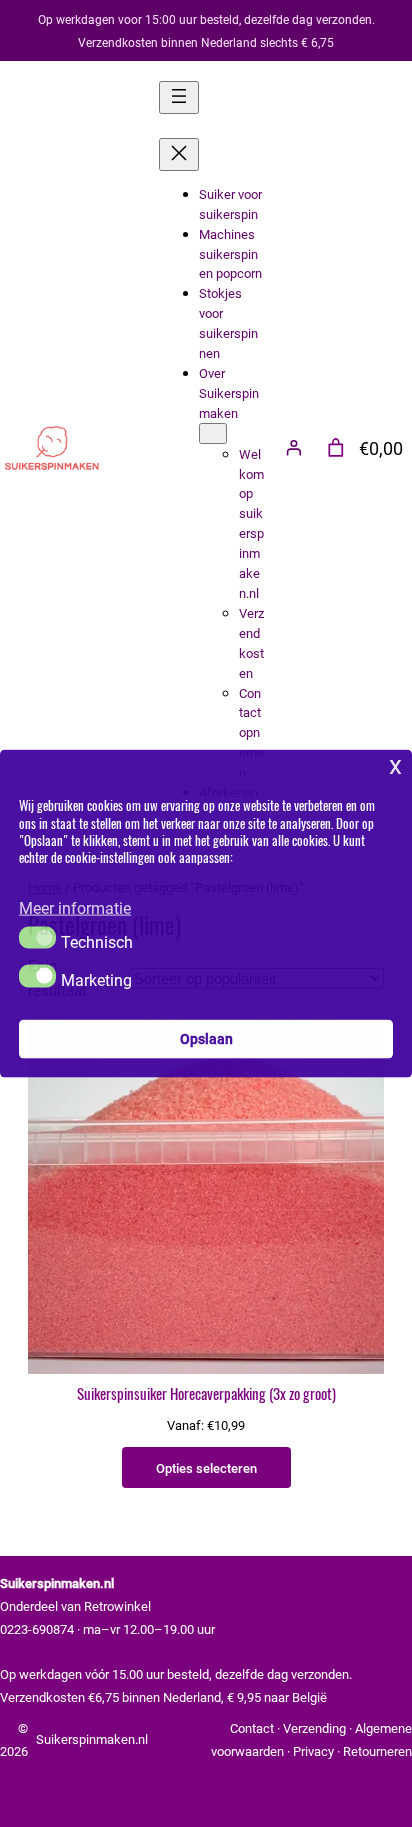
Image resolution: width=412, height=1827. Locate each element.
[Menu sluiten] (179, 154)
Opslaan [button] (206, 1038)
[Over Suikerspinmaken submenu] (213, 433)
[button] (37, 937)
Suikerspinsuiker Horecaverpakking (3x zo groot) (206, 1395)
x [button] (395, 763)
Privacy (313, 1750)
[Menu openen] (179, 97)
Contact (252, 1727)
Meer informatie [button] (75, 907)
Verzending (314, 1727)
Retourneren (377, 1750)
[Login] (293, 448)
